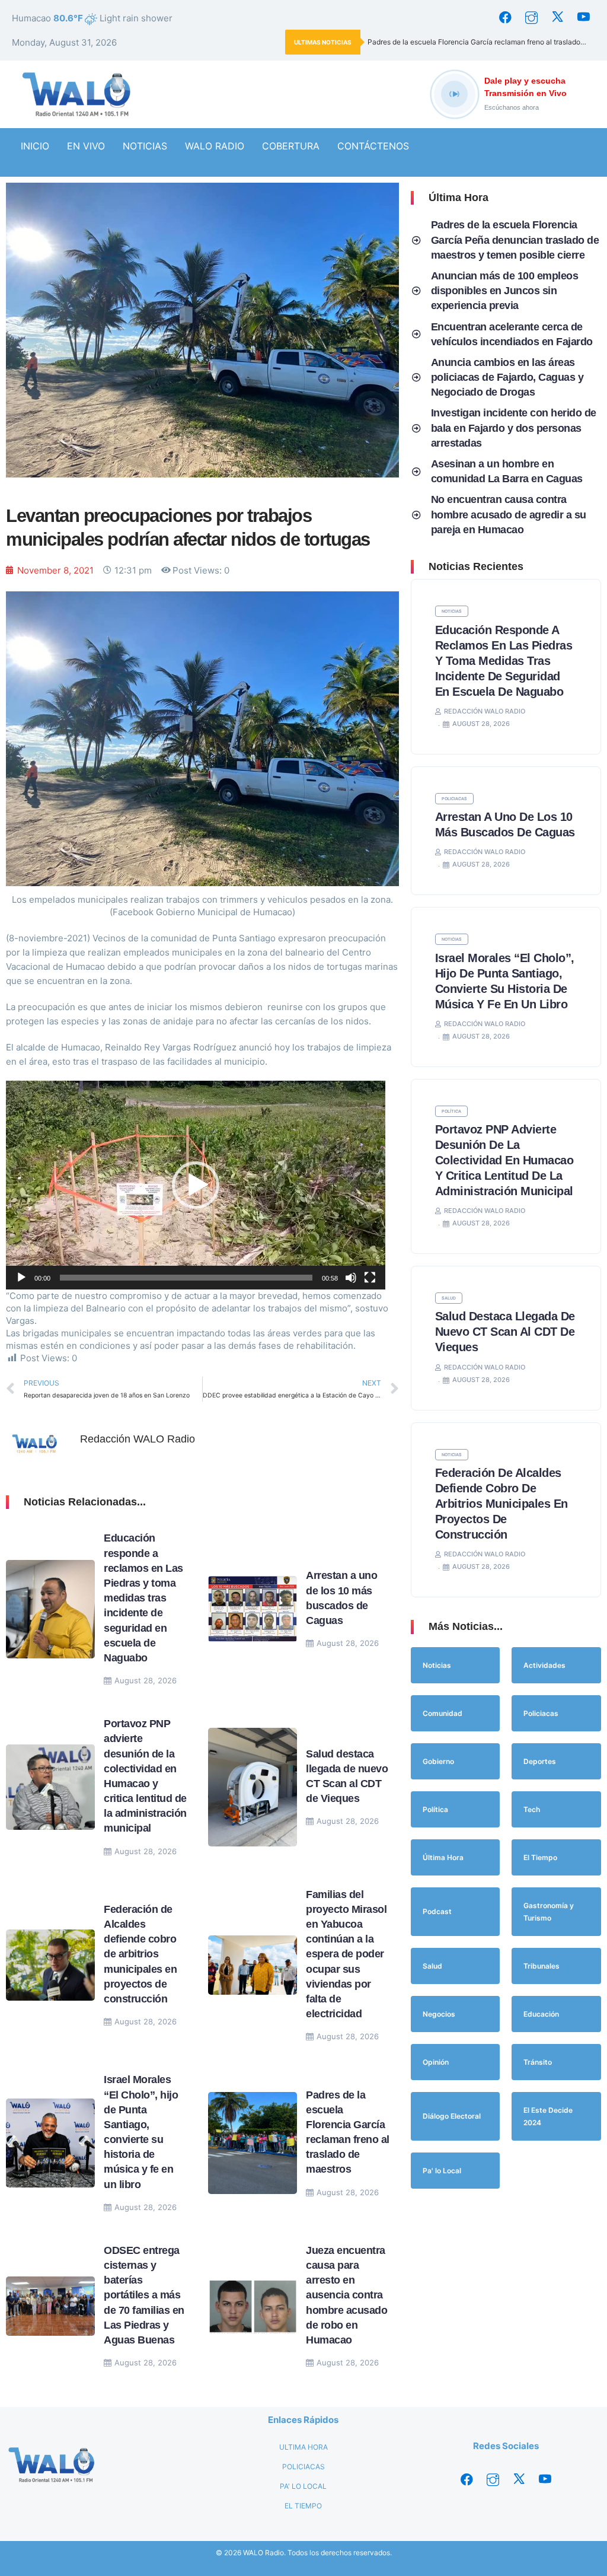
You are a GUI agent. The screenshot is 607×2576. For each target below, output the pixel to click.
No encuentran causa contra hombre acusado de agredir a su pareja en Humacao (509, 514)
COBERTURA (291, 146)
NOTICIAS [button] (145, 146)
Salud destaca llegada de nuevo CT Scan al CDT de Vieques (505, 1332)
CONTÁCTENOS (373, 146)
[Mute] (351, 1278)
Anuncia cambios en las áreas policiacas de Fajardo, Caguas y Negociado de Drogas (507, 377)
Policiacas (454, 799)
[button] (196, 1185)
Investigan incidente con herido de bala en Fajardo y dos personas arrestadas (514, 428)
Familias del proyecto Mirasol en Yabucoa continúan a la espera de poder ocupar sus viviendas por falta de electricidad (346, 1954)
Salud (449, 1298)
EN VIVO (86, 146)
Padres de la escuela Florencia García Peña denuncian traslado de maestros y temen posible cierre (515, 240)
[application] (196, 1185)
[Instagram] (531, 18)
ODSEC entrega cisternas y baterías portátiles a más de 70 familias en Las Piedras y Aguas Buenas (144, 2295)
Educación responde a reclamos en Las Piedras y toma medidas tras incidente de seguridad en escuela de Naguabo (143, 1598)
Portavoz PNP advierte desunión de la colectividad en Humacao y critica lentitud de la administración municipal (504, 1160)
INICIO (35, 146)
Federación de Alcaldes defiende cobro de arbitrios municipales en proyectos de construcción (140, 1954)
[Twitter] (557, 18)
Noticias (452, 611)
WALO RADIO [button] (215, 146)
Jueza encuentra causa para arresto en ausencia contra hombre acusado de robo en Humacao (346, 2295)
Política (451, 1111)
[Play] (21, 1278)
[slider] (186, 1278)
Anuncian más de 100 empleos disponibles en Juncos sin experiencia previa (505, 291)
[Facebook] (505, 18)
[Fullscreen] (370, 1278)
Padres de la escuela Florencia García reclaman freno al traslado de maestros (481, 42)
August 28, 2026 (146, 1680)
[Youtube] (583, 18)
